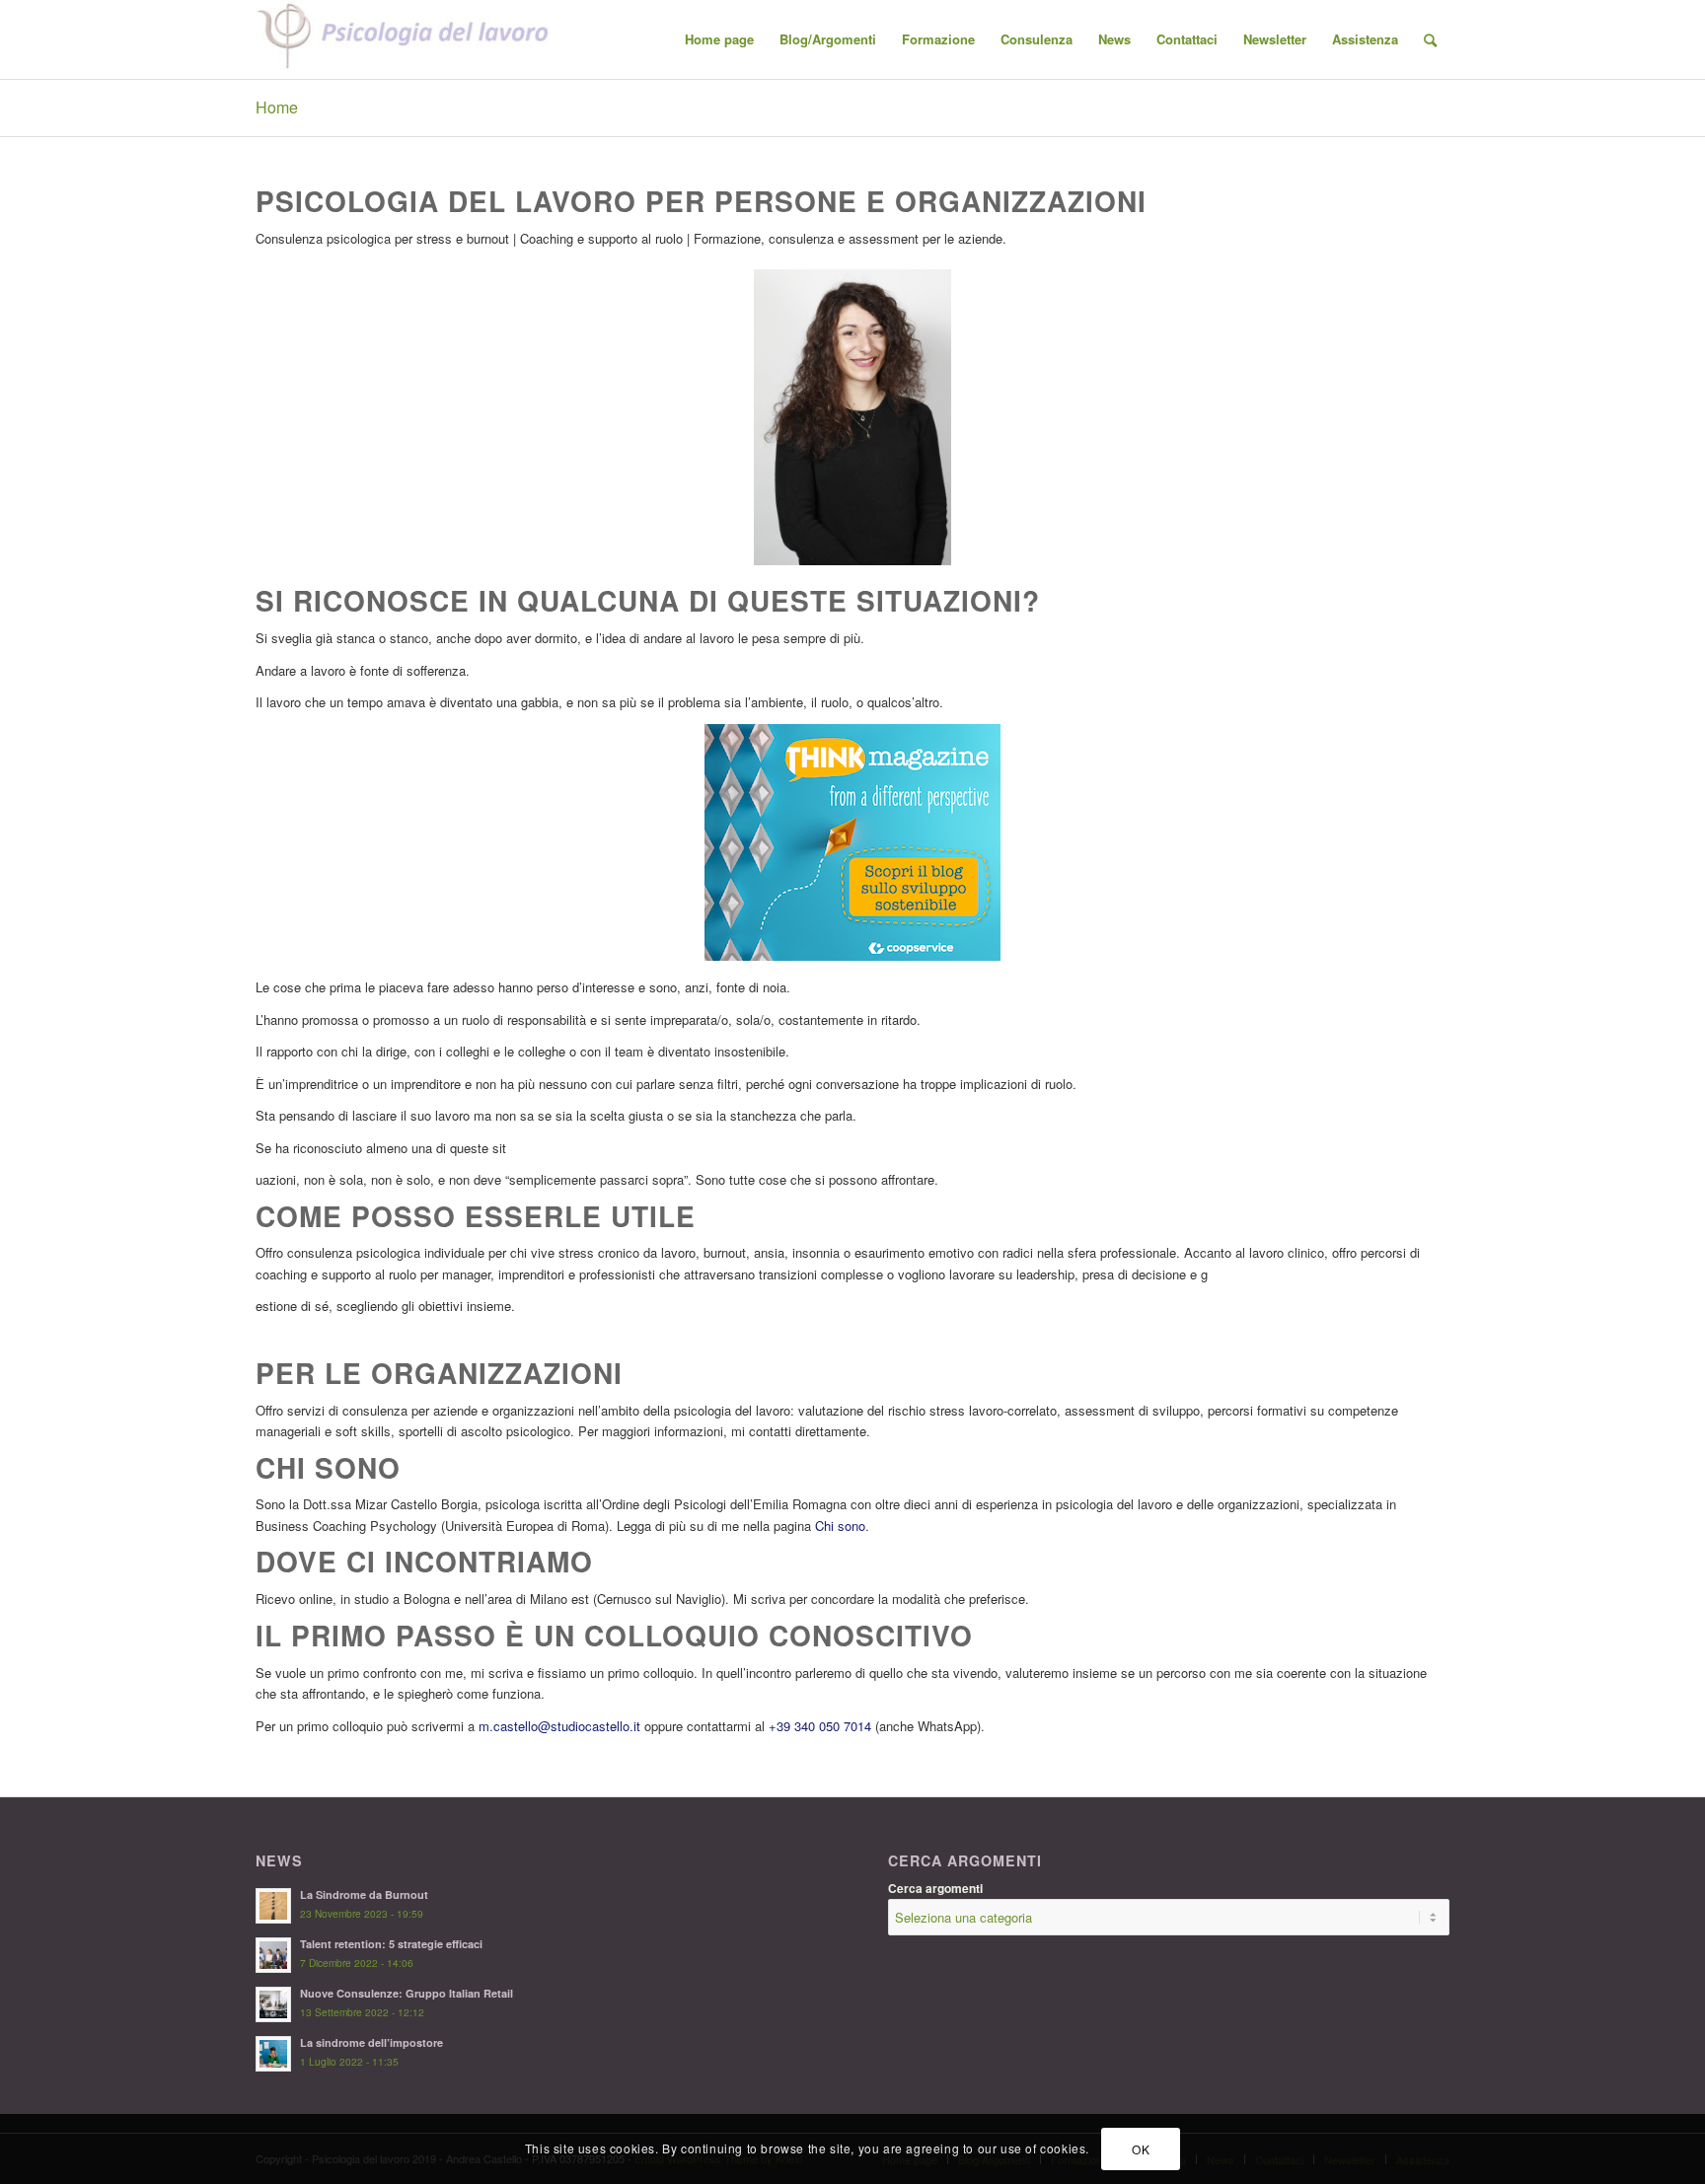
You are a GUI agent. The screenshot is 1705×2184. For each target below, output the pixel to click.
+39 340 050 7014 (820, 1726)
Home (277, 107)
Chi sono (840, 1526)
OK (1141, 2149)
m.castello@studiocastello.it (559, 1726)
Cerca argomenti (935, 1889)
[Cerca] (1430, 39)
